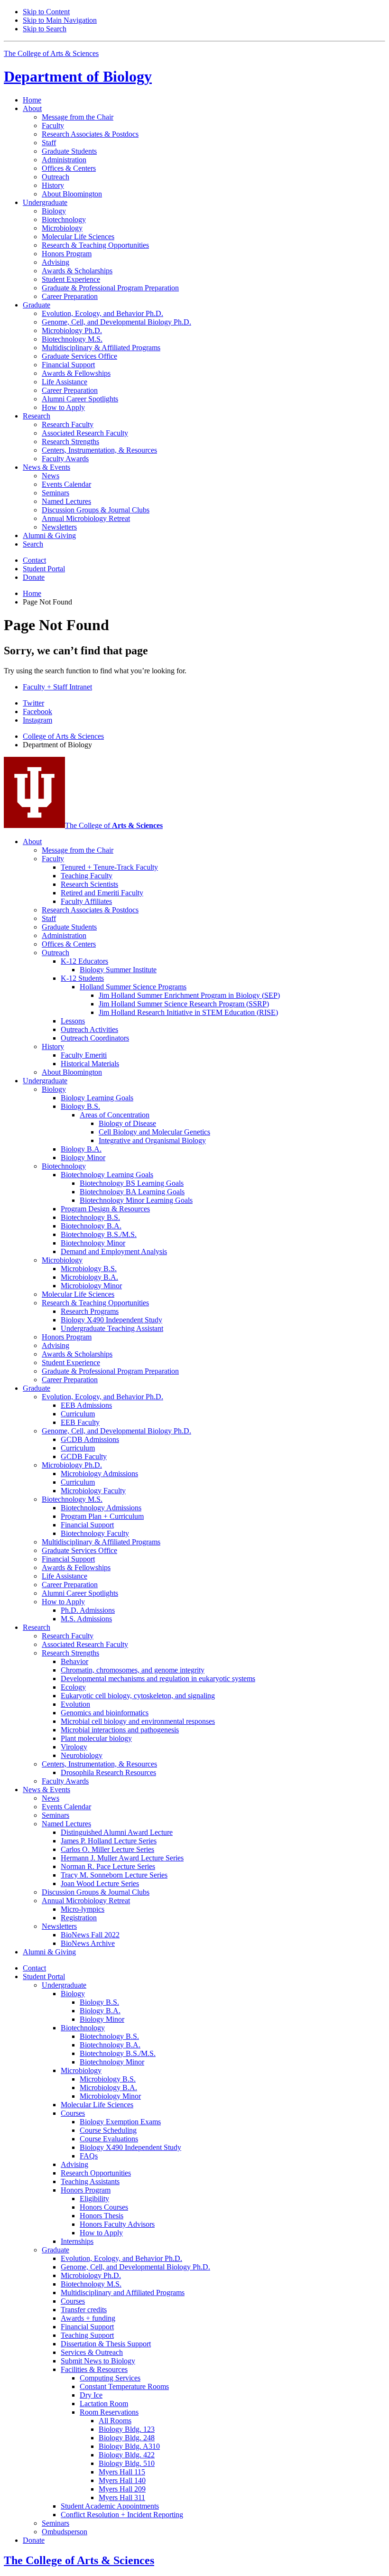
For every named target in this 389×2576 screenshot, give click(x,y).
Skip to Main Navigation (60, 20)
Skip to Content (46, 12)
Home (32, 100)
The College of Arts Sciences (51, 53)
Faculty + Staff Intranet (57, 687)
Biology (78, 76)
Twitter (33, 703)
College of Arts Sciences (63, 736)
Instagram (37, 720)
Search (33, 544)
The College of (114, 825)
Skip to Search (45, 29)
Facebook (37, 711)
